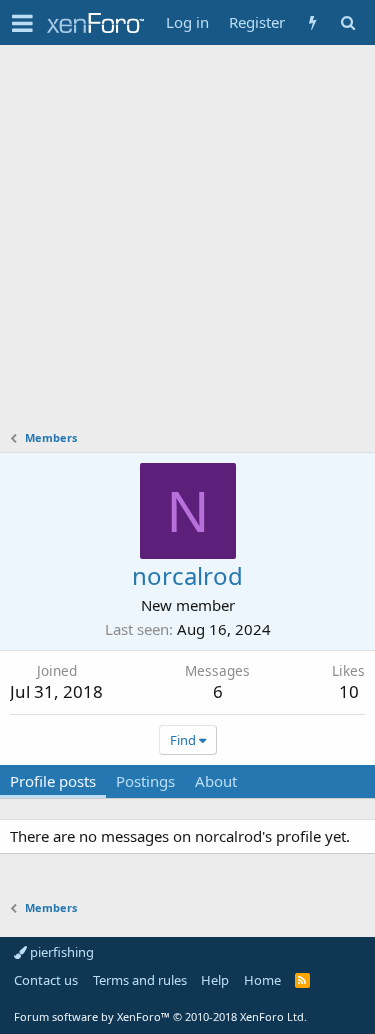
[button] (22, 23)
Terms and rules (140, 980)
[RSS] (302, 980)
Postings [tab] (145, 781)
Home (262, 980)
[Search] (347, 22)
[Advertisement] (187, 242)
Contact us (46, 980)
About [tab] (216, 781)
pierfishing (60, 952)
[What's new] (312, 22)
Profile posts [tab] (53, 781)
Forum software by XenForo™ (160, 1016)
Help (215, 980)
